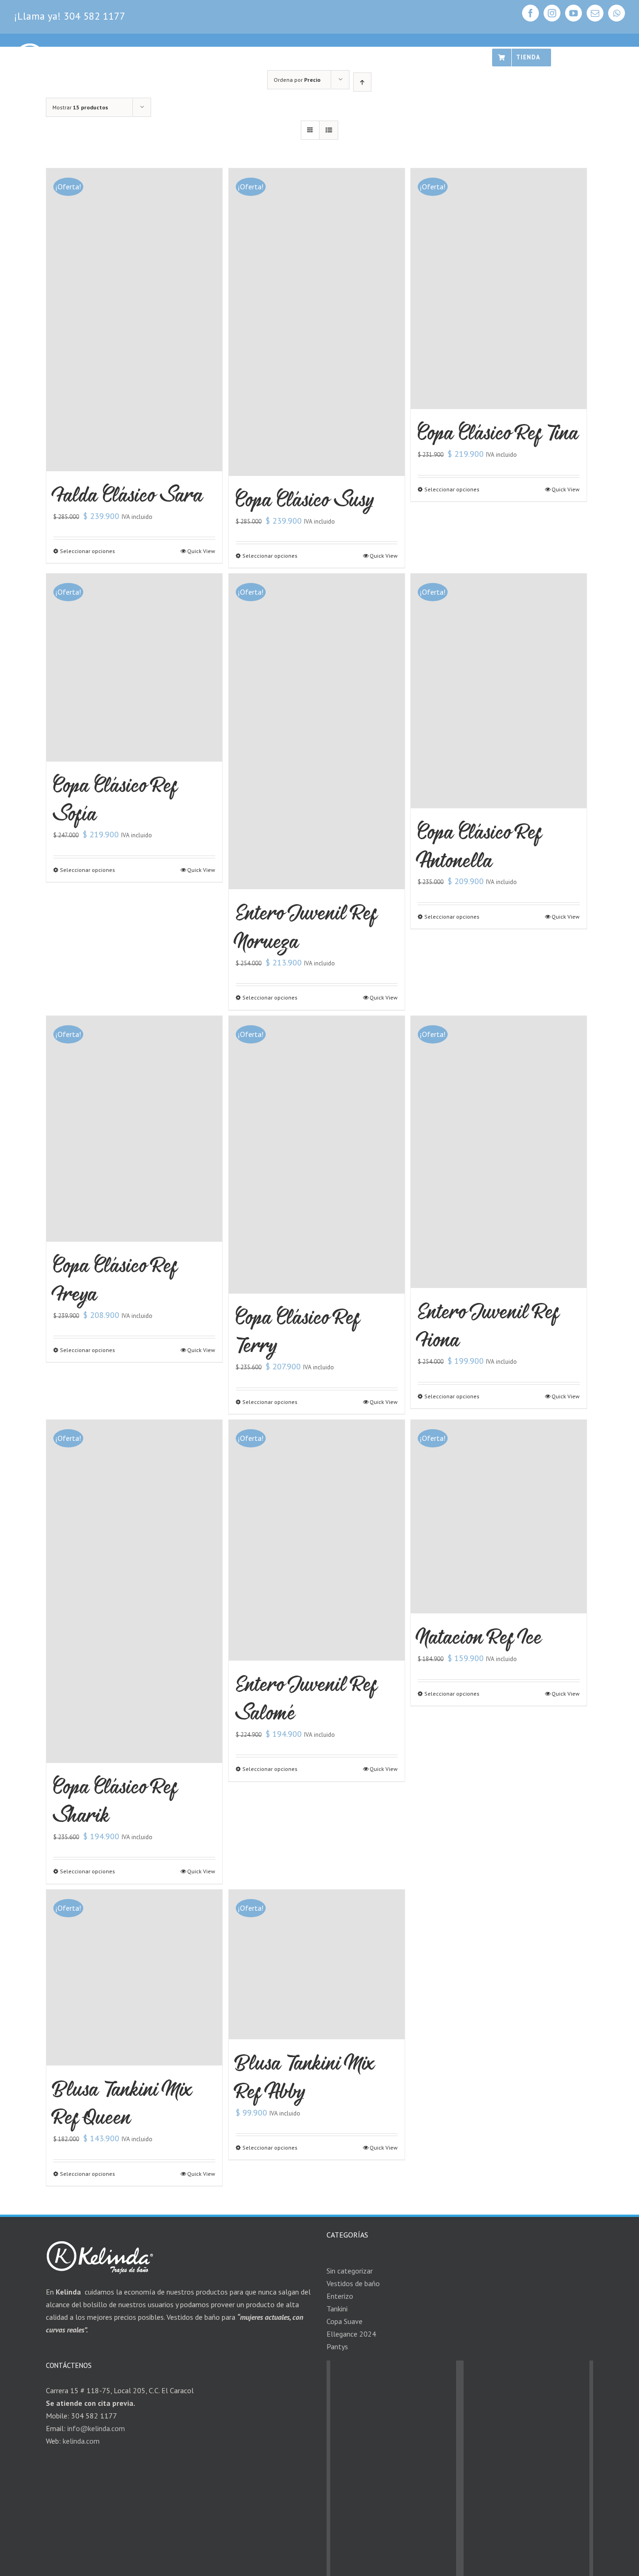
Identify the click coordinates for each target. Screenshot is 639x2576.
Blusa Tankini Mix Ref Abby (305, 2077)
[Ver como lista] (329, 130)
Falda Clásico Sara (128, 494)
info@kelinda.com (96, 2428)
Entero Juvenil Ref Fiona (488, 1325)
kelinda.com (81, 2441)
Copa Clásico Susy (305, 499)
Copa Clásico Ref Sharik (115, 1800)
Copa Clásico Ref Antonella (480, 846)
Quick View (201, 551)
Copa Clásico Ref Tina (498, 432)
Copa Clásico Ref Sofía (115, 799)
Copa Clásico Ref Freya (115, 1279)
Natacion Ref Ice (480, 1637)
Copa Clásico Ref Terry (298, 1331)
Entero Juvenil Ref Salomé (306, 1698)
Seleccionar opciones (87, 551)
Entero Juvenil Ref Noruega (306, 927)
